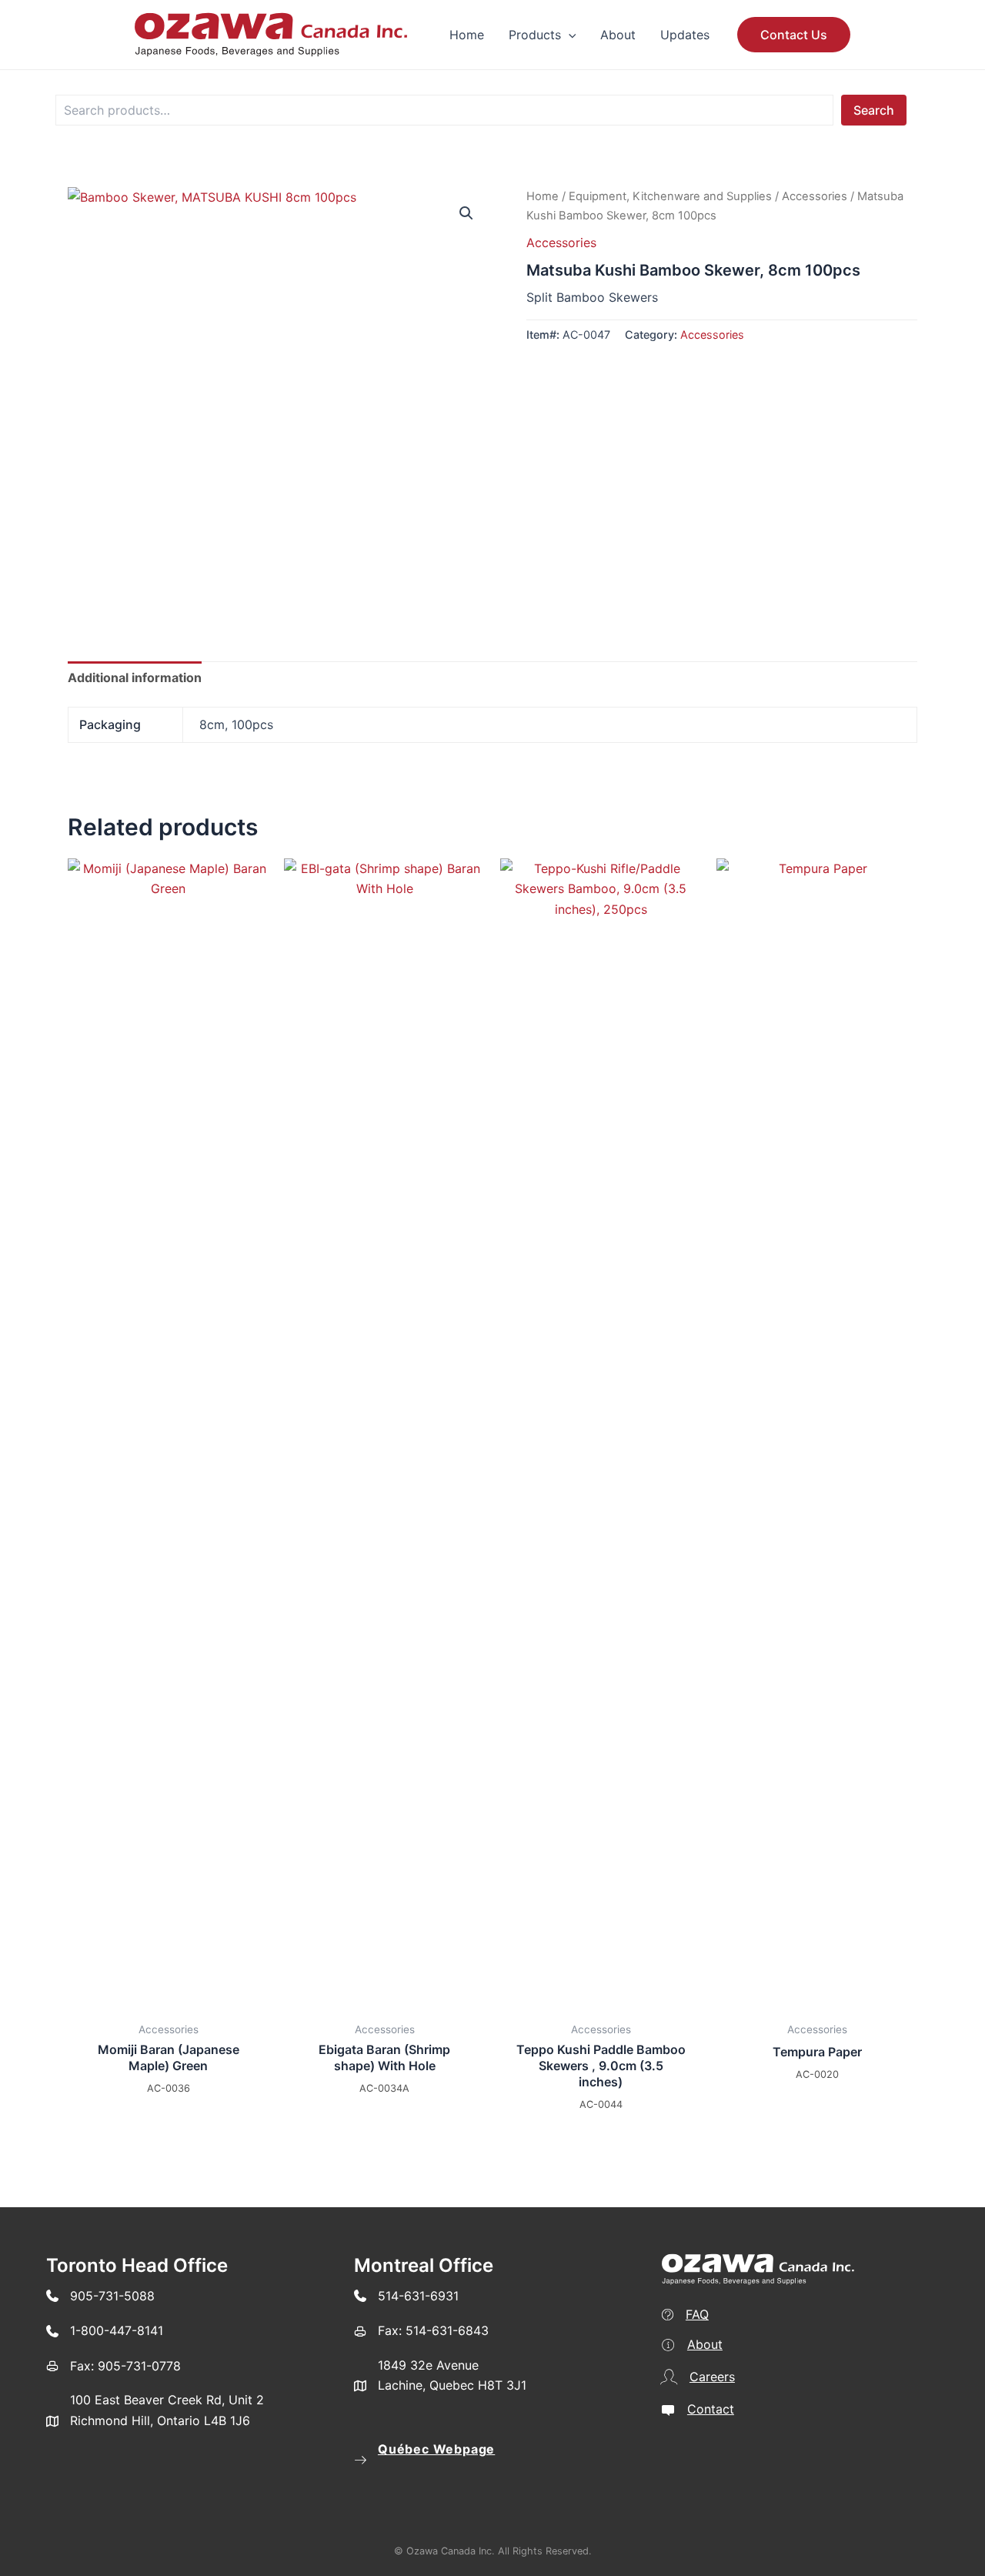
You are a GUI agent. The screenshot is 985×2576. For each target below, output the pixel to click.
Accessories (815, 196)
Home (543, 196)
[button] (569, 35)
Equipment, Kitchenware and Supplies (670, 196)
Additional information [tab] (135, 677)
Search (874, 110)
